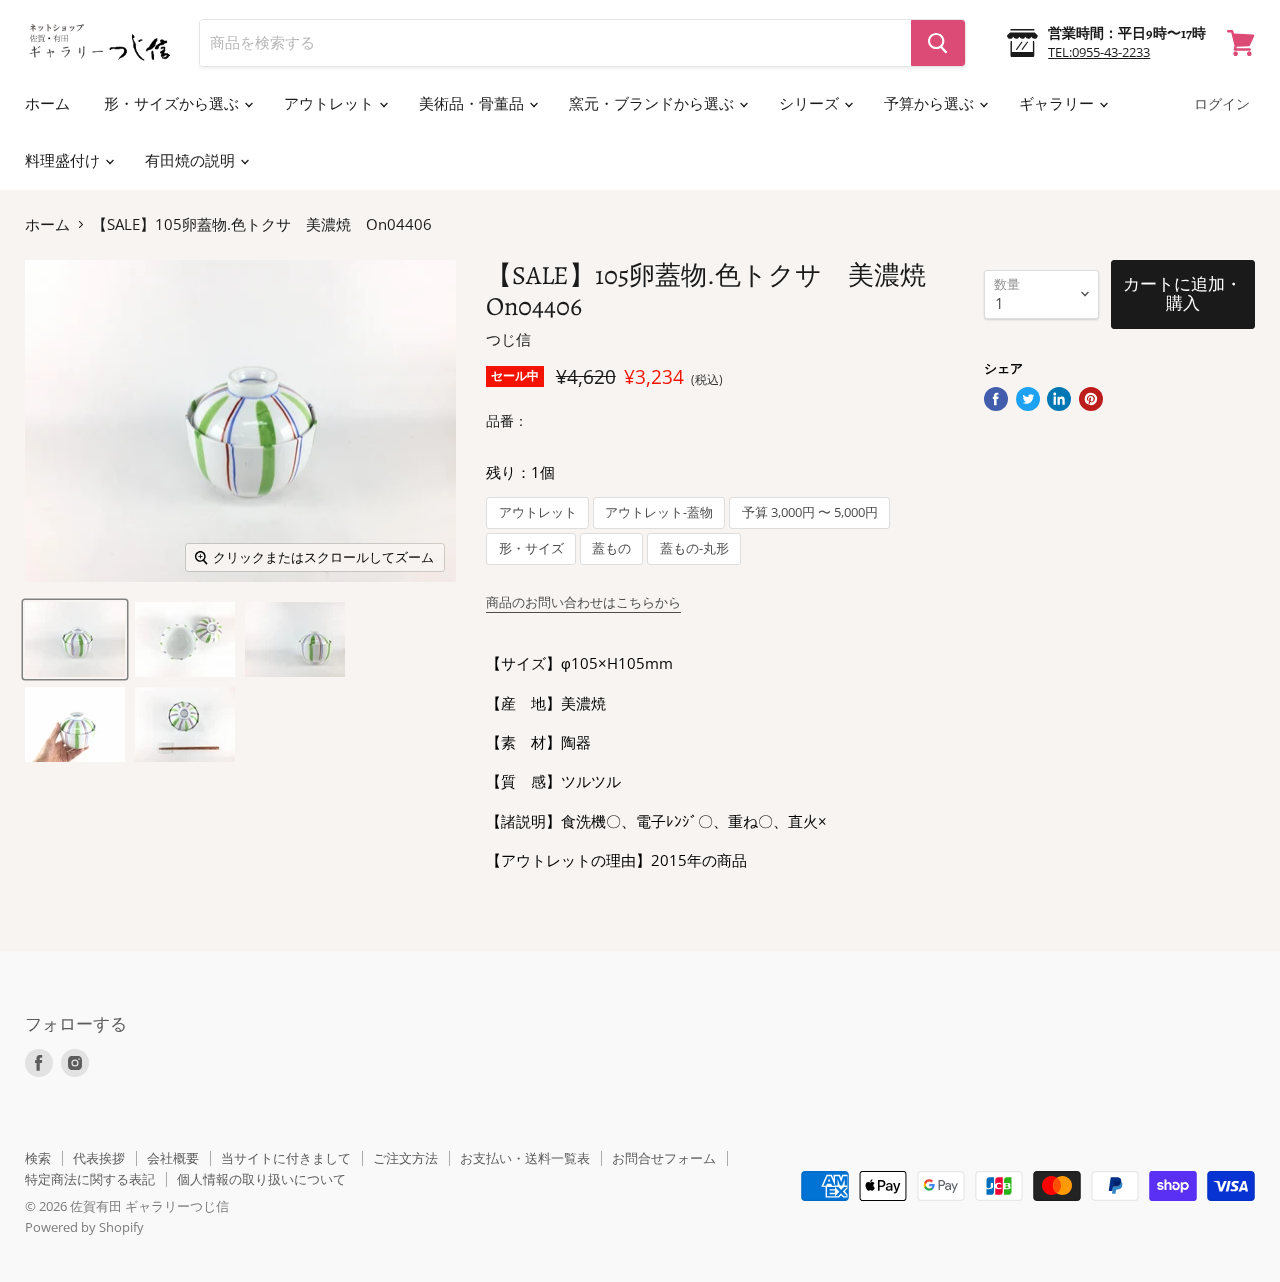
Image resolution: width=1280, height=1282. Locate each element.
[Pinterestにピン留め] (1091, 399)
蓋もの (611, 548)
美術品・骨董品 (473, 104)
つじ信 (508, 339)
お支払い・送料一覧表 (525, 1158)
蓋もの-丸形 (694, 548)
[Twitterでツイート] (1028, 399)
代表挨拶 (99, 1158)
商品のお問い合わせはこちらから (583, 602)
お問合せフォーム (664, 1158)
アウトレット (330, 104)
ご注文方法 (405, 1158)
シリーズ (810, 104)
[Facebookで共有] (996, 399)
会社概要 (173, 1158)
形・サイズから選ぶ (173, 104)
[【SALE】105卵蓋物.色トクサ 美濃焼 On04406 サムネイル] (75, 639)
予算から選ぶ (930, 104)
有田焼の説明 (191, 161)
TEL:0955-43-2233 (1099, 52)
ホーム (47, 104)
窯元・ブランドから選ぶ (653, 104)
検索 (38, 1158)
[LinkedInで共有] (1059, 399)
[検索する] (938, 43)
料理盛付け (64, 161)
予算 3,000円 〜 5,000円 (810, 512)
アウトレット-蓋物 (659, 512)
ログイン (1222, 104)
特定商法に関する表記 (90, 1179)
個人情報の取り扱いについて (261, 1179)
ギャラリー (1058, 104)
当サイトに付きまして (286, 1158)
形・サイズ (531, 548)
